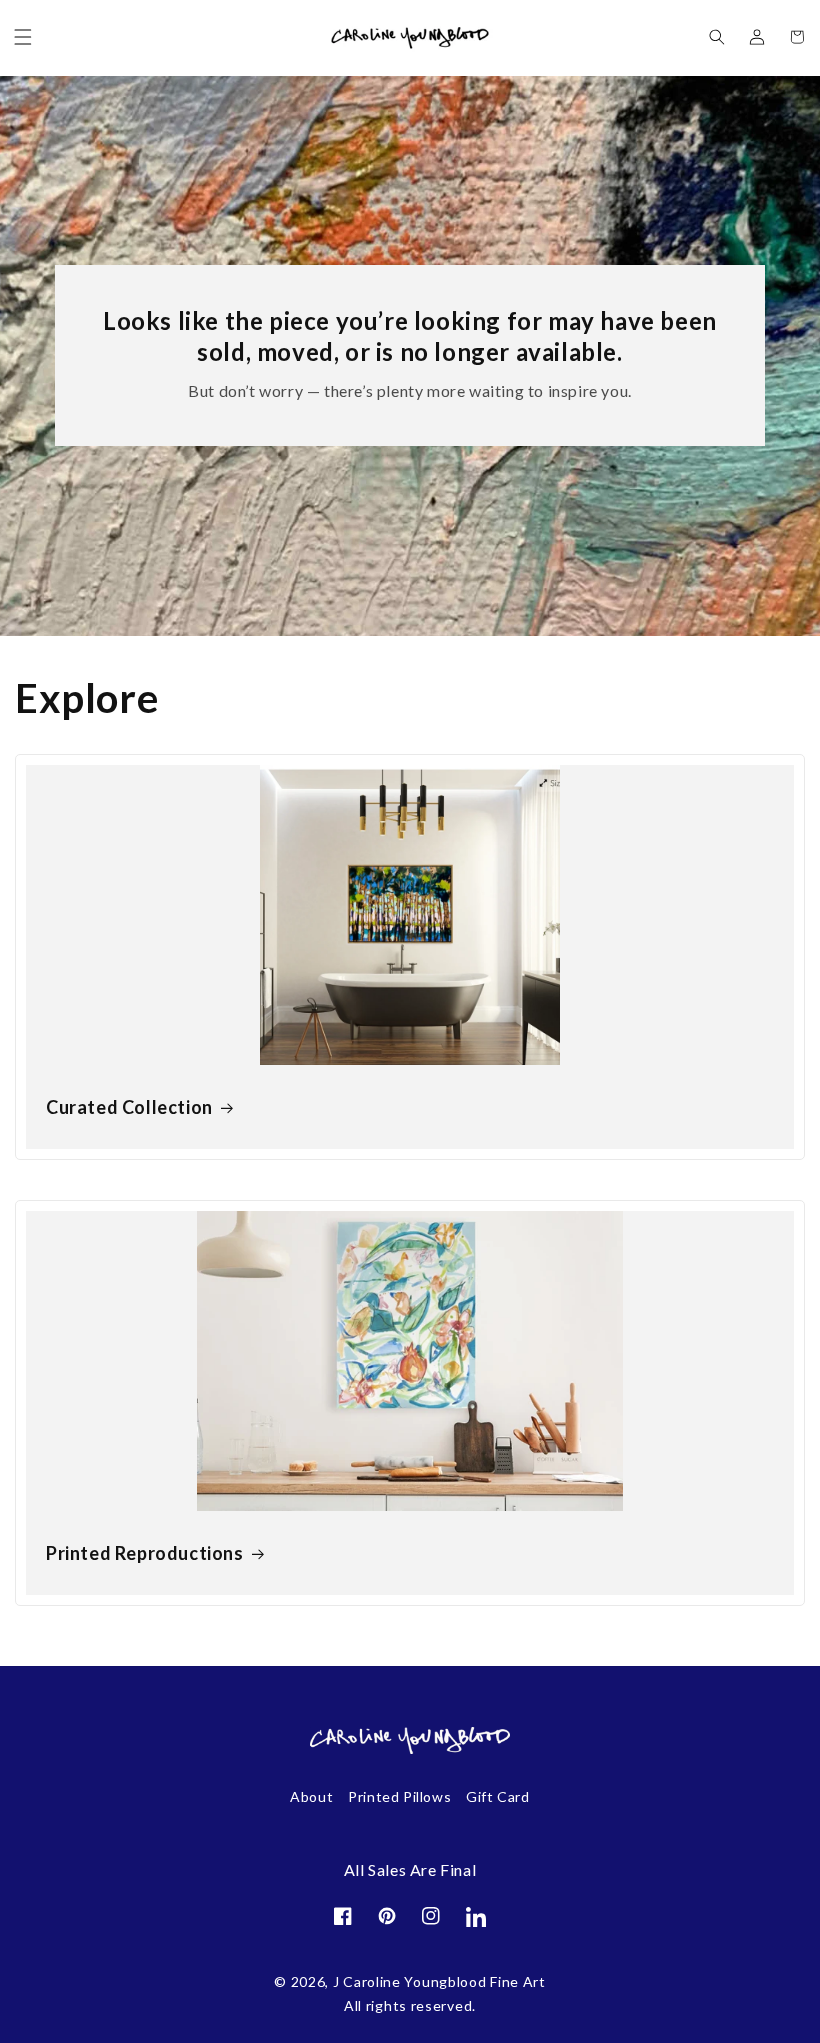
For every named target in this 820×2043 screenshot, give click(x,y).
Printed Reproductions (145, 1553)
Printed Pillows (399, 1796)
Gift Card (497, 1796)
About (311, 1796)
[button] (23, 37)
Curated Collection (129, 1107)
